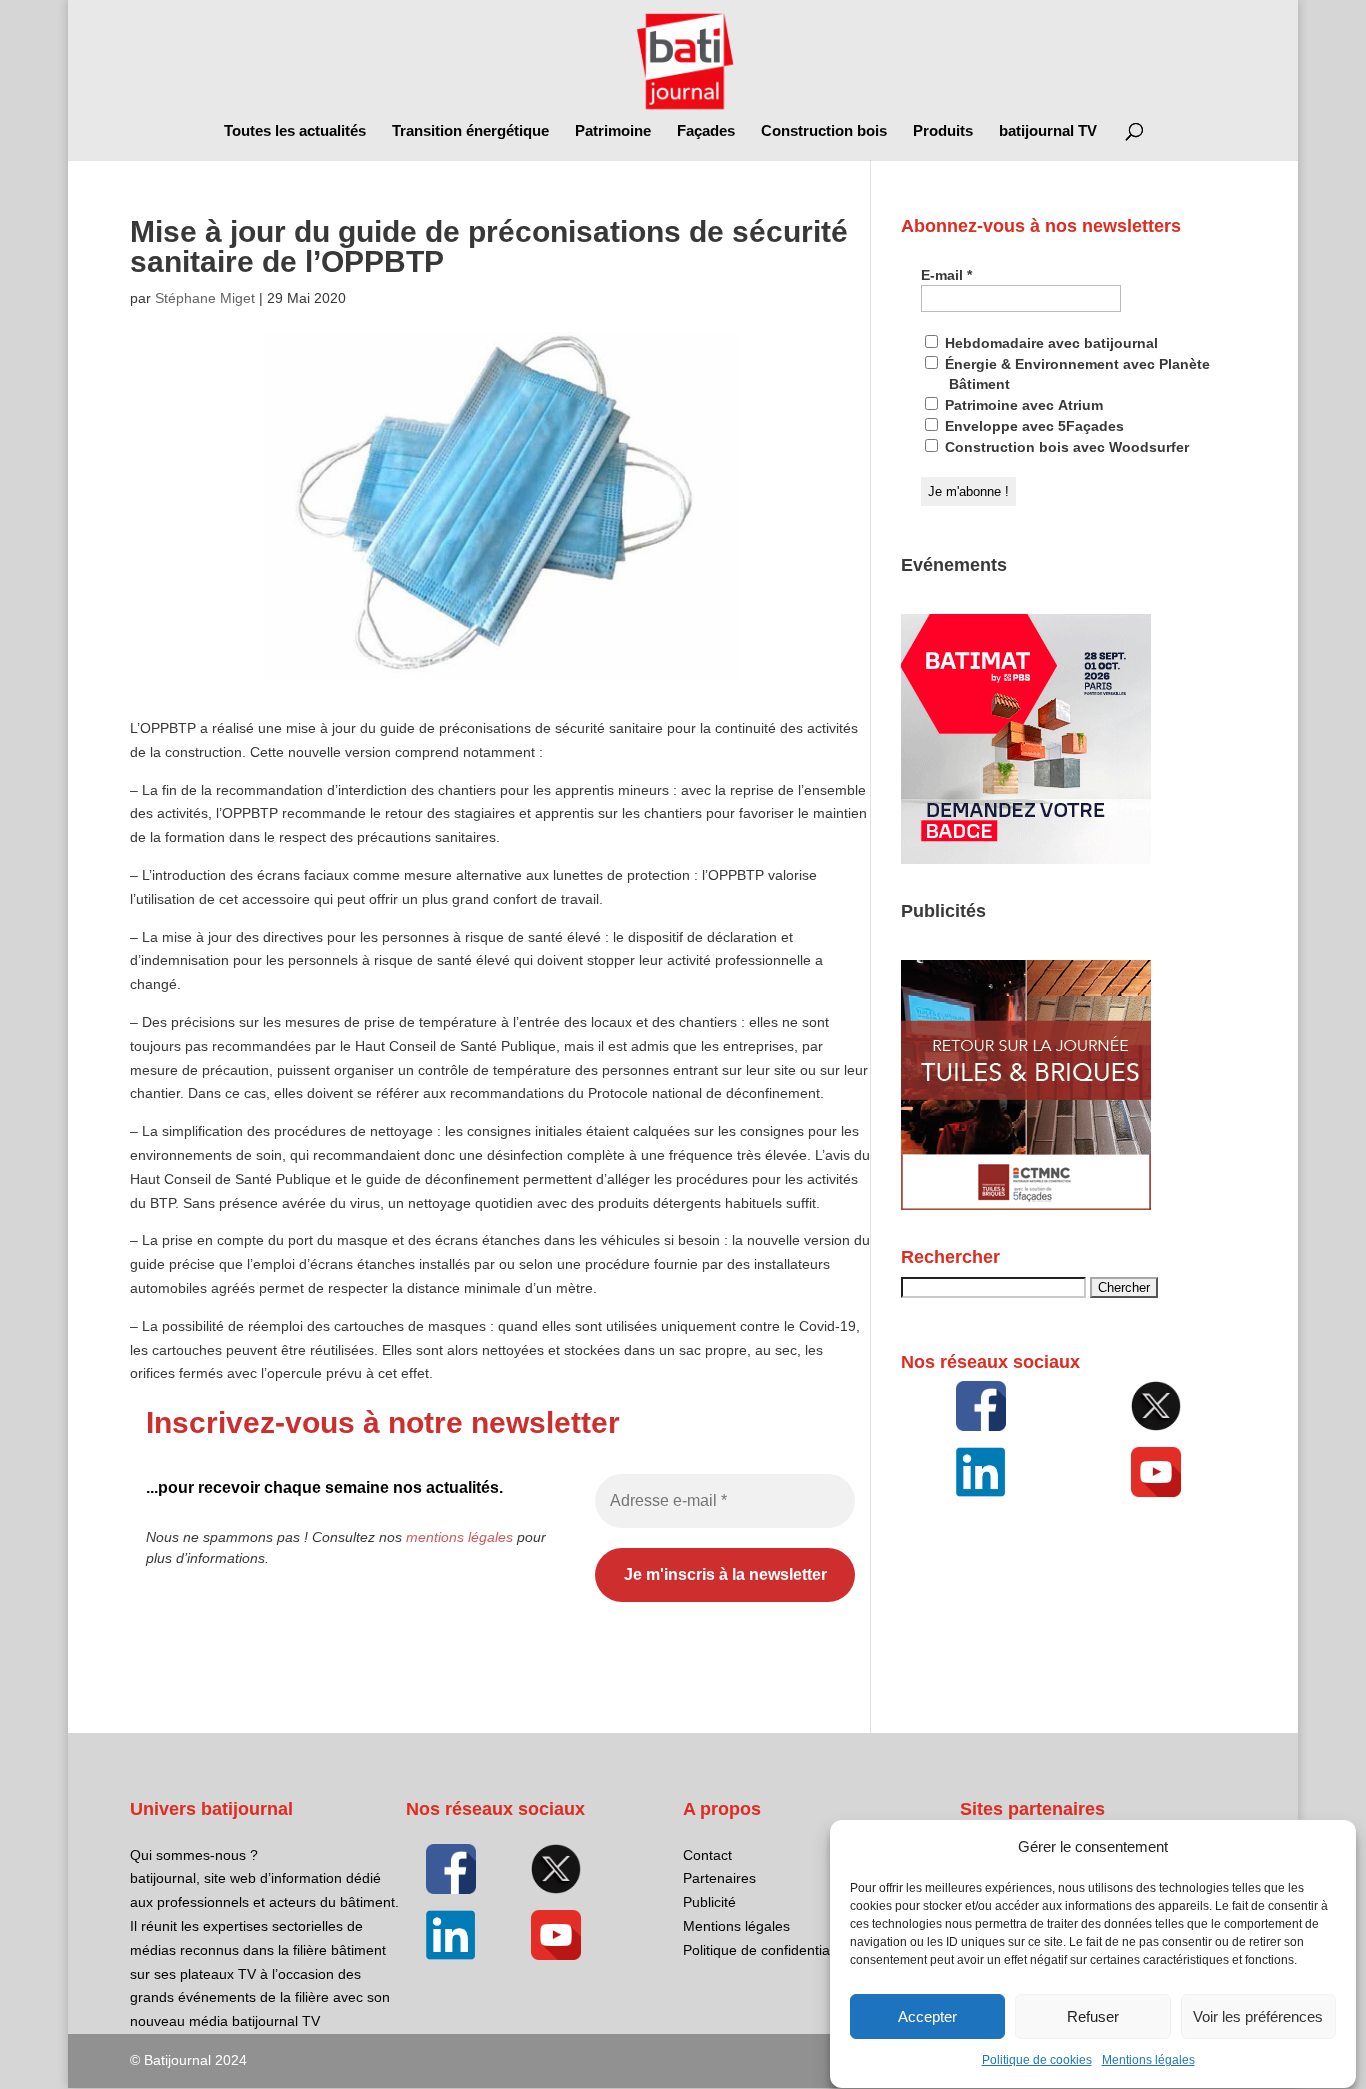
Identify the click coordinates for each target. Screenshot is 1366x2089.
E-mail (946, 275)
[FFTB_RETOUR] (1026, 1205)
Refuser (1093, 2016)
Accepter (927, 2016)
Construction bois (824, 131)
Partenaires (719, 1878)
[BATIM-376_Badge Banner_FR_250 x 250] (1026, 859)
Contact (707, 1855)
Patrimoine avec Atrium (1022, 405)
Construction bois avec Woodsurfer (1065, 447)
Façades (706, 131)
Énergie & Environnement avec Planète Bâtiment (1075, 374)
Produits (943, 131)
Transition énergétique (470, 131)
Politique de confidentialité (765, 1950)
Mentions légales (1148, 2061)
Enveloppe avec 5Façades (1032, 426)
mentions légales (459, 1537)
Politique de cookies (1037, 2061)
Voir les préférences (1258, 2016)
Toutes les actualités (295, 131)
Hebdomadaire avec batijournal (1049, 343)
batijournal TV (1048, 131)
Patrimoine (613, 131)
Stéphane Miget (205, 298)
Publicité (709, 1902)
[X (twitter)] (1157, 1406)
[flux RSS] (981, 1406)
